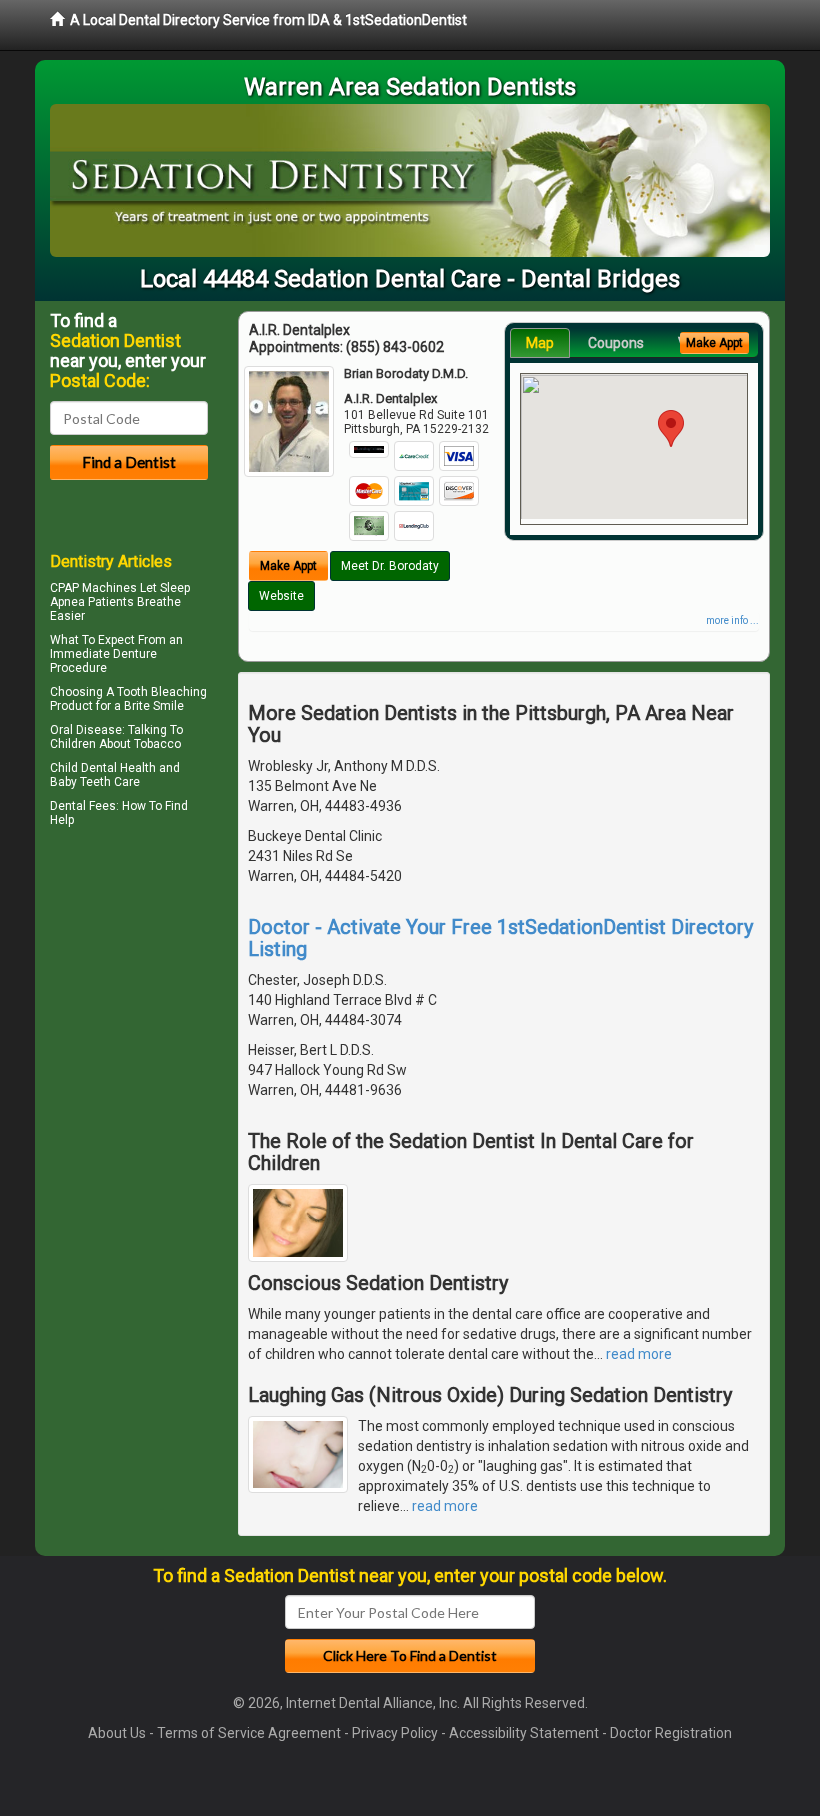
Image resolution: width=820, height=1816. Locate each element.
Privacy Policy (395, 1733)
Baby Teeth (80, 782)
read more (639, 1354)
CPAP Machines (93, 588)
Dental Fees (83, 806)
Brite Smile (154, 706)
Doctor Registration (671, 1733)
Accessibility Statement (524, 1733)
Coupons (616, 343)
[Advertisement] (152, 1007)
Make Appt (288, 566)
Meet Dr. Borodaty (390, 566)
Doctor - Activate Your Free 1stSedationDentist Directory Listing (500, 938)
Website (281, 596)
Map (540, 343)
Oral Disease (86, 730)
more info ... (732, 620)
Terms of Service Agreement (249, 1733)
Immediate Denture (103, 654)
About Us (117, 1733)
